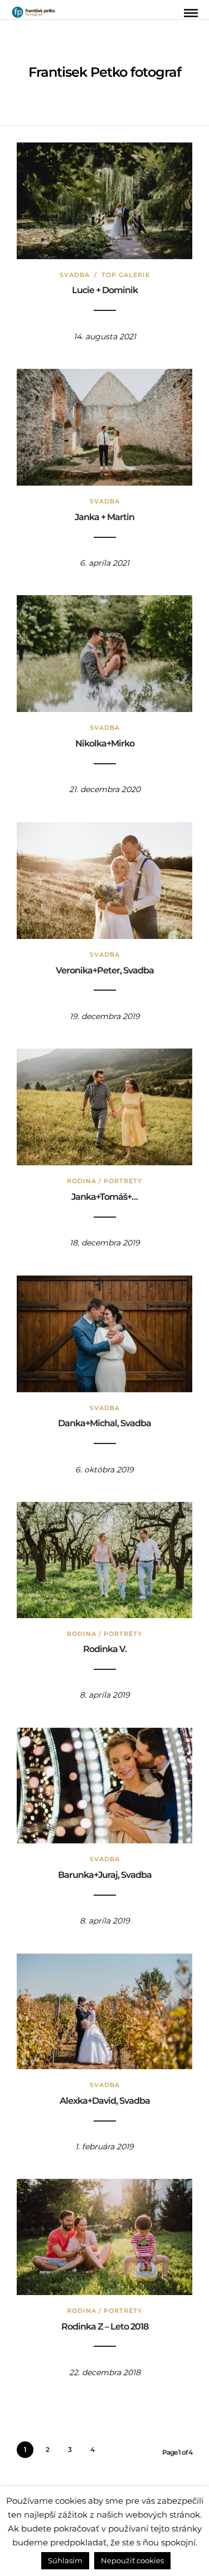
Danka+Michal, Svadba (104, 1423)
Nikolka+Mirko (105, 743)
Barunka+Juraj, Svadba (105, 1875)
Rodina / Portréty (104, 1181)
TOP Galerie (126, 275)
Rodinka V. (105, 1649)
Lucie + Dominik (105, 290)
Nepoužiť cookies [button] (132, 2560)
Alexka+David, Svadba (105, 2101)
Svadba (75, 275)
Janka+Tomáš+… (104, 1197)
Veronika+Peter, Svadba (105, 970)
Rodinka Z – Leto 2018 (105, 2327)
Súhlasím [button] (65, 2560)
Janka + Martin (104, 517)
